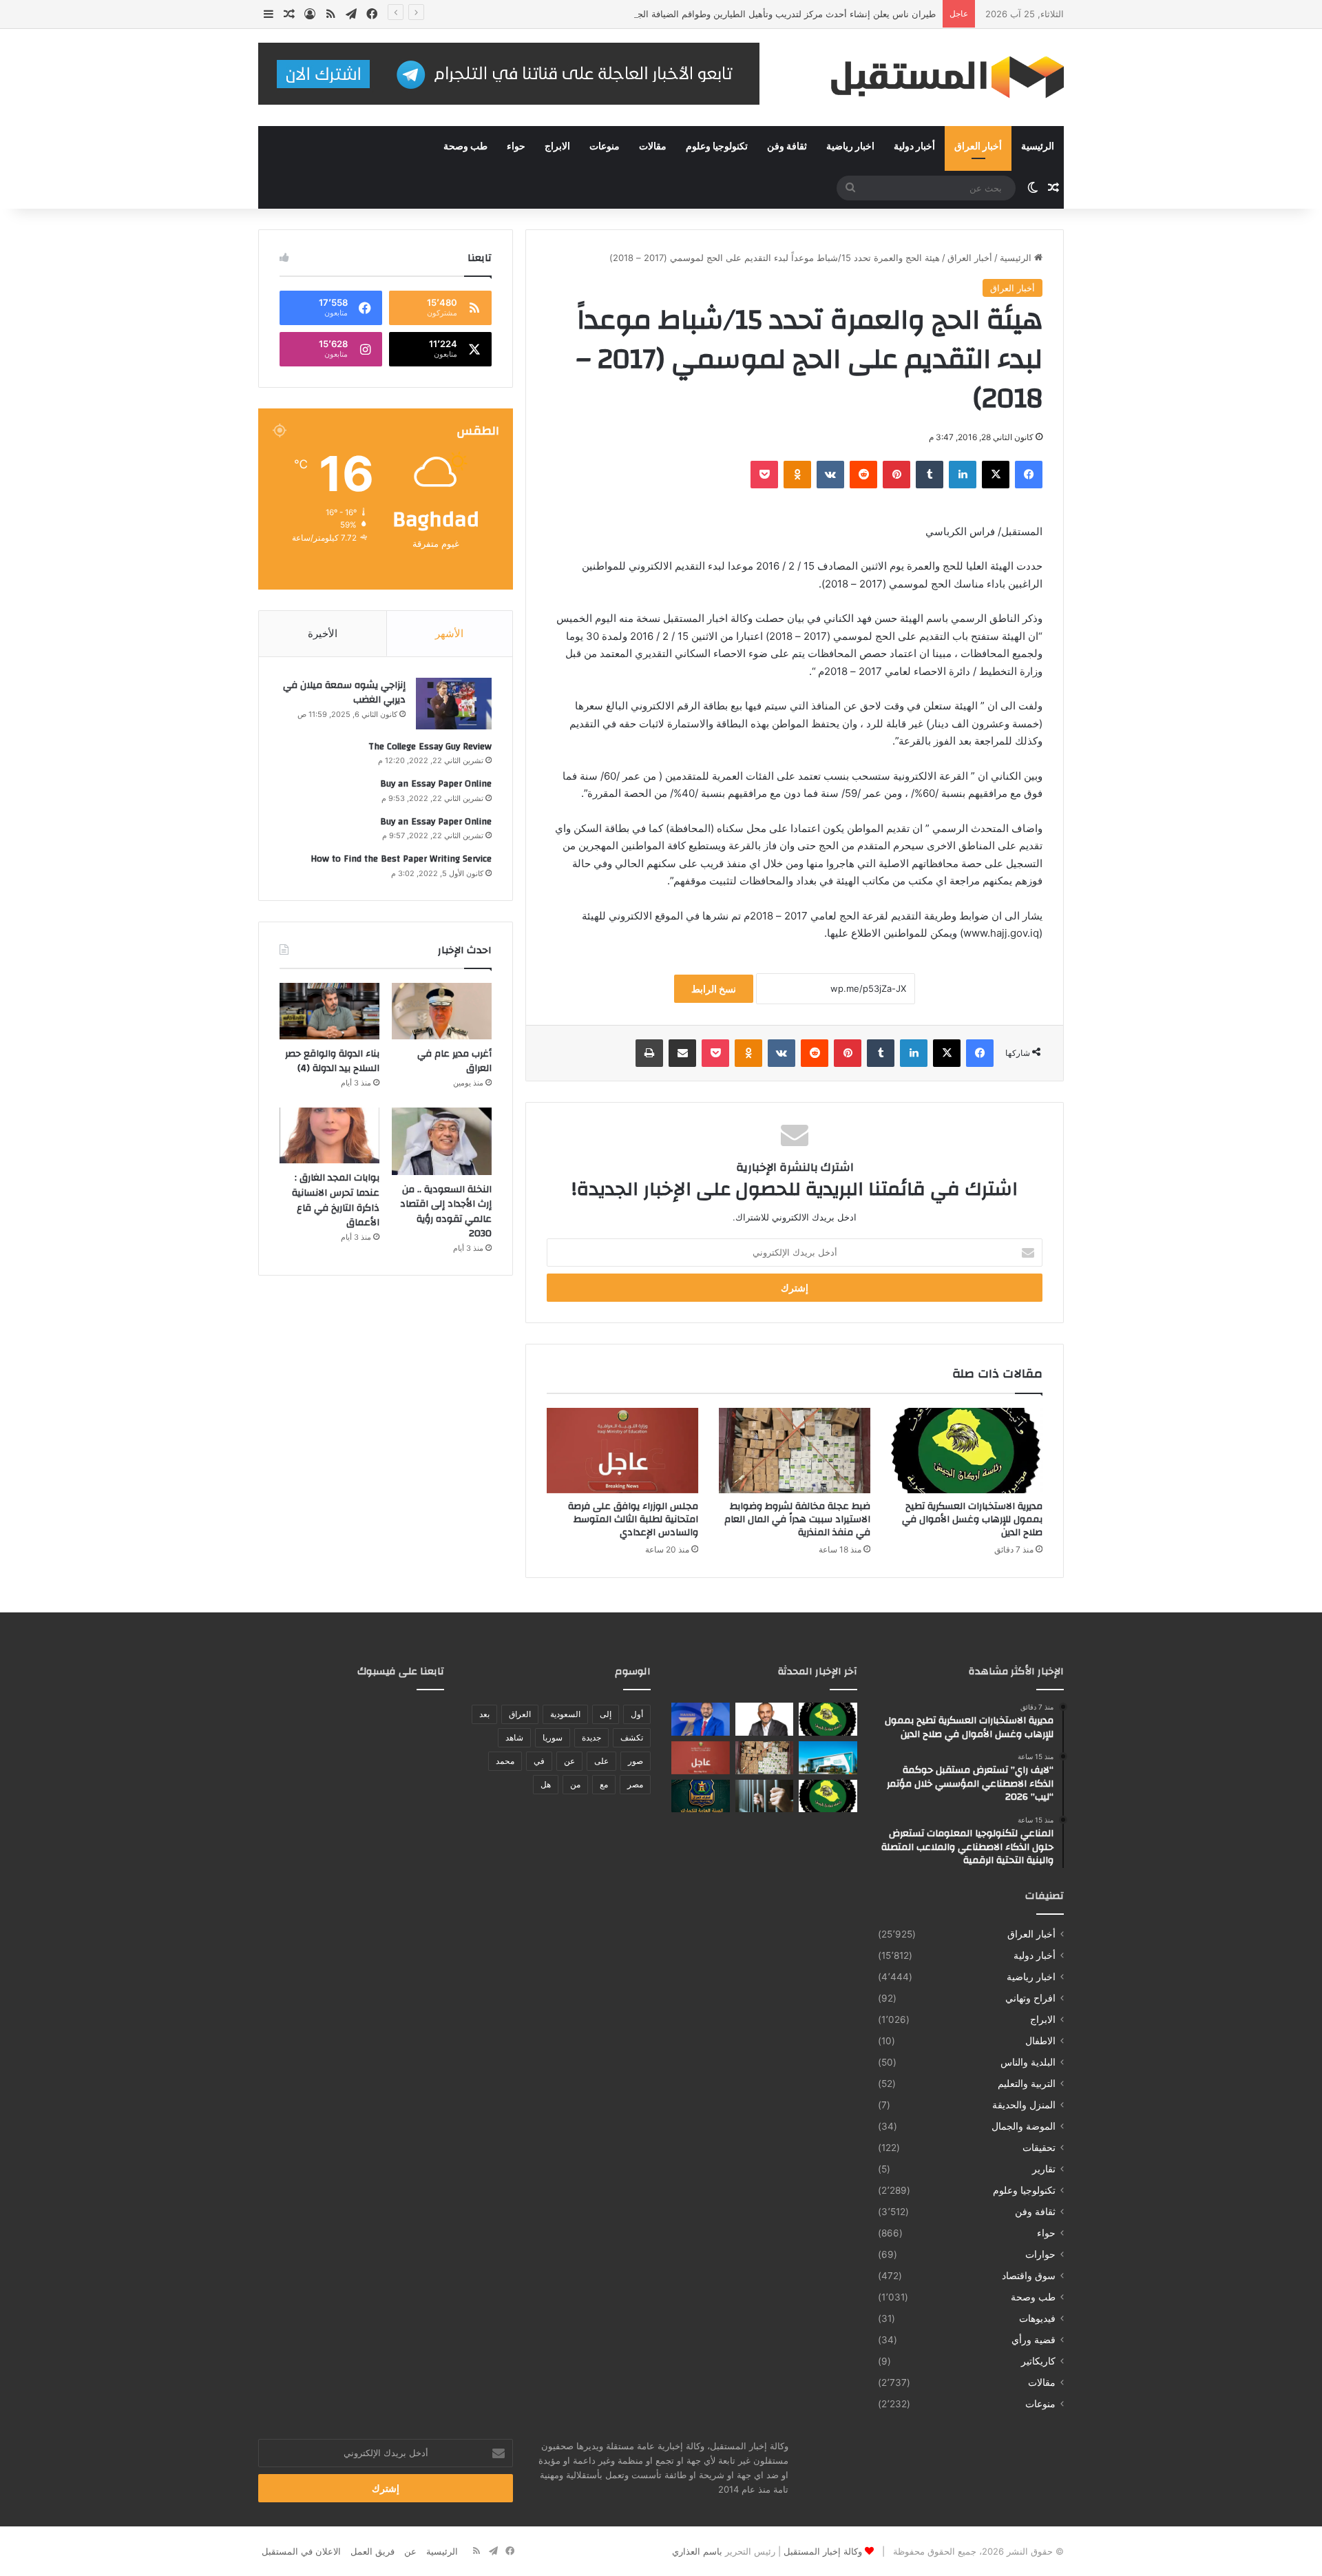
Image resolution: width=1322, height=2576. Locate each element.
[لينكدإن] (963, 475)
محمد (505, 1761)
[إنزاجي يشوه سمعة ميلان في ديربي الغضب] (454, 704)
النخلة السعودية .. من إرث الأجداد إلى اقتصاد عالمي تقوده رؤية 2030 (446, 1212)
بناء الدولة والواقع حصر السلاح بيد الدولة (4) (332, 1061)
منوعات (605, 147)
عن (569, 1761)
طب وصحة (465, 147)
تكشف (632, 1737)
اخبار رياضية (850, 147)
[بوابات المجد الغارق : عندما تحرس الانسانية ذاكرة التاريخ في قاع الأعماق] (329, 1136)
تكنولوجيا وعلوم (717, 147)
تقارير (1044, 2169)
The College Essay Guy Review (430, 747)
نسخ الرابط (714, 989)
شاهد (514, 1737)
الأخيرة (323, 633)
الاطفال (1040, 2041)
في (539, 1761)
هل (546, 1784)
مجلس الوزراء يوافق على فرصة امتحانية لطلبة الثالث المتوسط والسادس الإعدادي (633, 1519)
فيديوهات (1037, 2318)
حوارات (1040, 2254)
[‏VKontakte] (830, 475)
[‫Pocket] (764, 475)
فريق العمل (373, 2551)
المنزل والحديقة (1024, 2105)
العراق (520, 1714)
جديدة (591, 1737)
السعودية (565, 1714)
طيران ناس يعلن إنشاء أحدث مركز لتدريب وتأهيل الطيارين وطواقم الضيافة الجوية (780, 14)
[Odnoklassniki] (797, 475)
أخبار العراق (978, 147)
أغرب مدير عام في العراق (454, 1061)
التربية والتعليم (1027, 2084)
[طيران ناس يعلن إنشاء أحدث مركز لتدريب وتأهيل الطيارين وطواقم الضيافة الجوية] (828, 1758)
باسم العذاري (697, 2551)
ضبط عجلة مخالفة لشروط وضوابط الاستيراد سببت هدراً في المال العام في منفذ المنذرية (797, 1519)
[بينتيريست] (896, 475)
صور (636, 1761)
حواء (516, 147)
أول (637, 1714)
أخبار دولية (914, 147)
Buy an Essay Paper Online (436, 784)
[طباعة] (649, 1053)
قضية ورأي (1034, 2340)
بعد (484, 1714)
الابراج (557, 147)
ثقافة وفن (787, 147)
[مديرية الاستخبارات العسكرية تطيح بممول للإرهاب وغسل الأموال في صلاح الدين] (967, 1451)
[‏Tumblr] (930, 475)
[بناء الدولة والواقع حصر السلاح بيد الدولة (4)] (329, 1011)
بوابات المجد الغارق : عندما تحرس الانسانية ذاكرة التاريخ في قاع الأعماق (336, 1200)
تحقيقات (1039, 2148)
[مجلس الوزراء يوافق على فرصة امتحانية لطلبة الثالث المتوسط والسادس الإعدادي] (622, 1451)
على (601, 1761)
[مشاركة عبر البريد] (682, 1053)
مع (604, 1784)
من (575, 1784)
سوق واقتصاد (1029, 2276)
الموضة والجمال (1024, 2126)
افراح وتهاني (1030, 1998)
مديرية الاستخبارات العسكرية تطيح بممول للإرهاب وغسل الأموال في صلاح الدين (972, 1519)
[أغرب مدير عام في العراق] (442, 1011)
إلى (606, 1714)
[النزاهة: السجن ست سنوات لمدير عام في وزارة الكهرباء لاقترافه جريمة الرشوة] (765, 1796)
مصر (635, 1784)
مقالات (653, 147)
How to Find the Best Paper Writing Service (401, 859)
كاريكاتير (1038, 2361)
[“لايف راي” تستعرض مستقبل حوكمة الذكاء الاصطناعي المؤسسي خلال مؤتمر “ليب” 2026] (765, 1719)
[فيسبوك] (1029, 475)
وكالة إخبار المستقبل (823, 2551)
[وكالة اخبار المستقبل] (936, 77)
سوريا (553, 1737)
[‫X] (996, 475)
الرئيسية (1038, 147)
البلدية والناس (1028, 2062)
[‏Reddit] (863, 475)
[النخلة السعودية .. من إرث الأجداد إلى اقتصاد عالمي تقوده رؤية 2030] (442, 1141)
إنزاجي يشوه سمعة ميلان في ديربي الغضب (344, 693)
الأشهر (449, 633)
